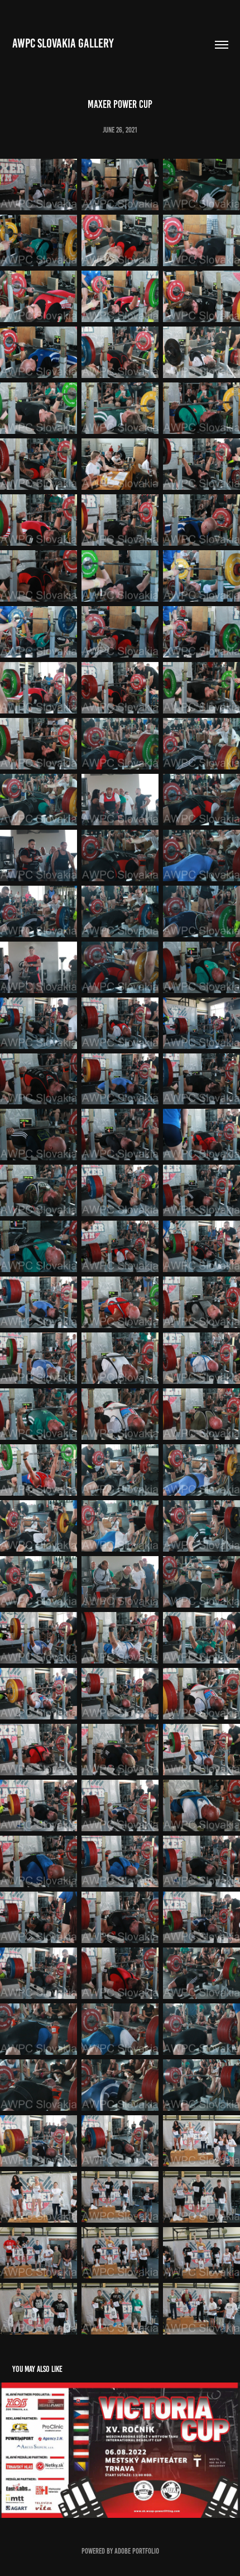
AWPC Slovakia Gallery (63, 43)
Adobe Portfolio (137, 2551)
